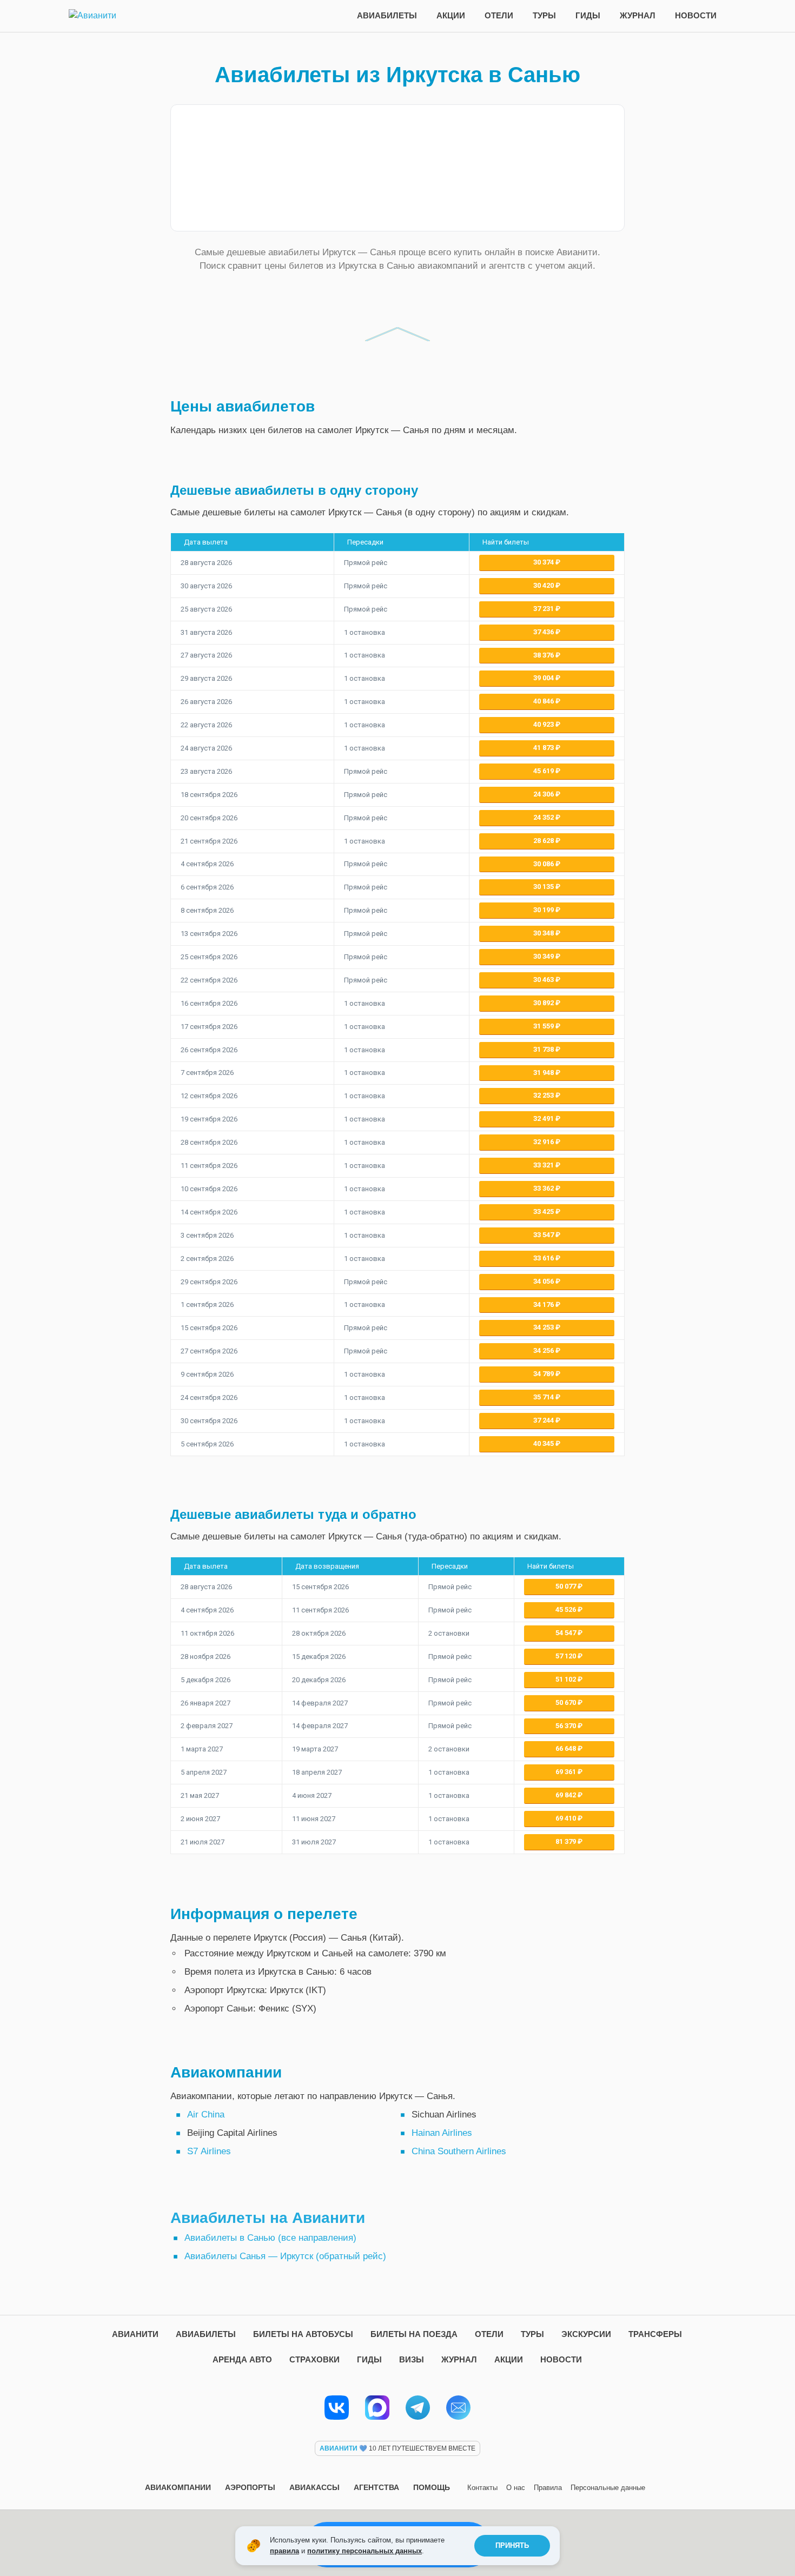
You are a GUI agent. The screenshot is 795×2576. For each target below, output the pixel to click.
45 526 (567, 1609)
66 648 (567, 1748)
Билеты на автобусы (303, 2334)
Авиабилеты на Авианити (268, 2218)
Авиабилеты (387, 15)
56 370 (567, 1726)
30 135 (544, 887)
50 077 (567, 1586)
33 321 (544, 1165)
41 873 (544, 748)
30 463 (544, 980)
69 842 (567, 1795)
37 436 (544, 632)
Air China (206, 2114)
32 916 (544, 1142)
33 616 (544, 1258)
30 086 (544, 864)
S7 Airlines (209, 2151)
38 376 (544, 655)
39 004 (544, 678)
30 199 (544, 910)
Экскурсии (586, 2334)
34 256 (544, 1350)
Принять (512, 2545)
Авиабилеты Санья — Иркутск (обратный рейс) (285, 2256)
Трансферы (655, 2334)
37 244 (544, 1420)
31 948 (544, 1073)
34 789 (544, 1374)
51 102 (567, 1679)
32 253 (544, 1095)
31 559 (544, 1026)
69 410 (567, 1818)
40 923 (544, 724)
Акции (451, 15)
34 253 (544, 1327)
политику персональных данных (365, 2551)
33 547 (544, 1235)
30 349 (544, 956)
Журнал (638, 15)
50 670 (567, 1702)
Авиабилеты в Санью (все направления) (270, 2238)
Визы (412, 2359)
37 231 (544, 609)
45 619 (544, 771)
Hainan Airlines (442, 2133)
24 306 (544, 794)
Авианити (135, 2334)
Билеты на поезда (414, 2334)
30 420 (544, 585)
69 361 (567, 1772)
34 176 (544, 1304)
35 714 (544, 1397)
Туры (544, 15)
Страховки (314, 2359)
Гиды (588, 15)
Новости (696, 15)
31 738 (544, 1049)
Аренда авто (242, 2359)
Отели (499, 15)
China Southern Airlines (459, 2151)
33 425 (544, 1211)
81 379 (567, 1841)
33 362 (544, 1188)
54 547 (567, 1633)
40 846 (544, 701)
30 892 (544, 1003)
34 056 (544, 1281)
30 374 (544, 562)
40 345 (544, 1443)
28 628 (544, 841)
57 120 (567, 1656)
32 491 (544, 1118)
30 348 (544, 933)
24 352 (544, 817)
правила (284, 2551)
